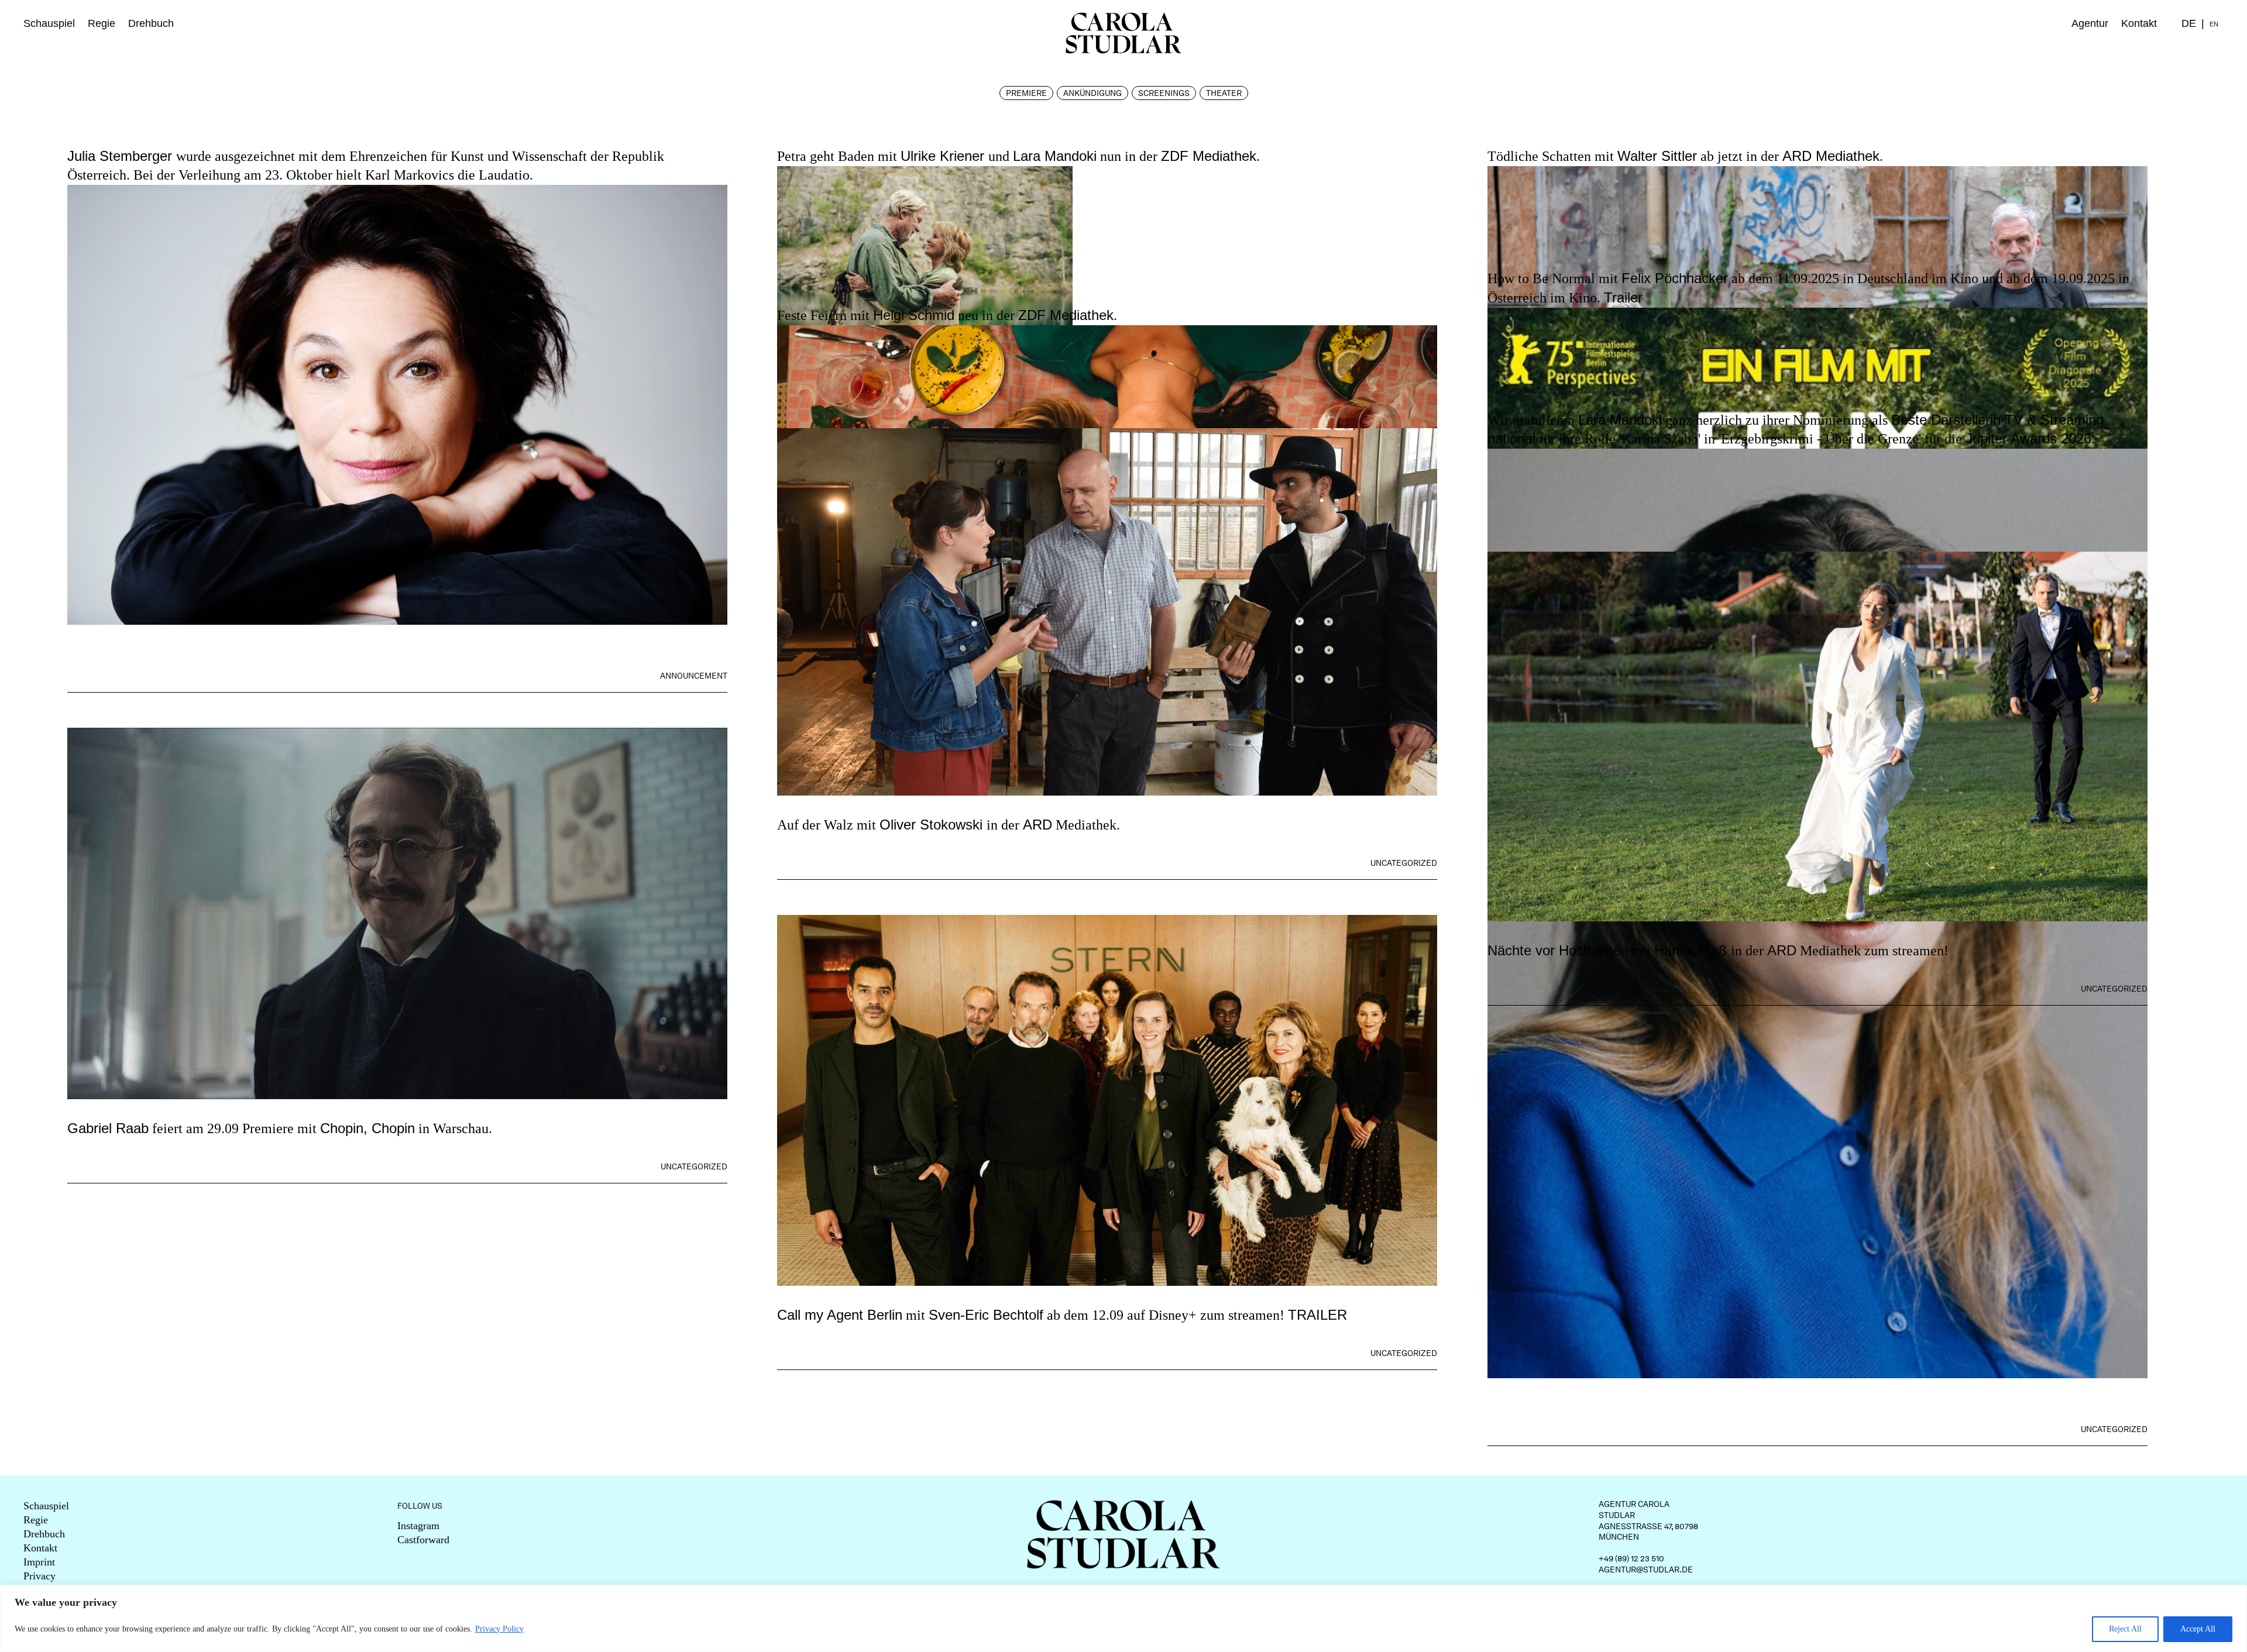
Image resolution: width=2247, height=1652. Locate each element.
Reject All (2125, 1629)
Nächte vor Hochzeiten (1558, 950)
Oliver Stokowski (933, 825)
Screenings (1164, 93)
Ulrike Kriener (944, 156)
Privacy (39, 1576)
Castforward (423, 1540)
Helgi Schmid (914, 315)
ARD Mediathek (1831, 156)
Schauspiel (49, 23)
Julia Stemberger (122, 156)
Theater (1224, 93)
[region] (1123, 1618)
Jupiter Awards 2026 (2028, 438)
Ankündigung (1092, 93)
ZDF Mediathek (1209, 156)
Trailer (1623, 297)
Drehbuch (151, 23)
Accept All (2198, 1629)
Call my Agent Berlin (840, 1315)
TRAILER (1317, 1315)
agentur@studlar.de (1646, 1570)
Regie (102, 23)
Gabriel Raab (108, 1128)
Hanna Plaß (1691, 950)
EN (2214, 24)
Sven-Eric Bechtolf (986, 1315)
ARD (1037, 825)
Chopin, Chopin (367, 1128)
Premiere (1026, 93)
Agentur (2090, 23)
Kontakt (2139, 23)
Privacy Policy (499, 1629)
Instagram (418, 1526)
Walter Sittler (1657, 156)
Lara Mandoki (1055, 156)
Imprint (39, 1562)
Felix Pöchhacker (1675, 278)
